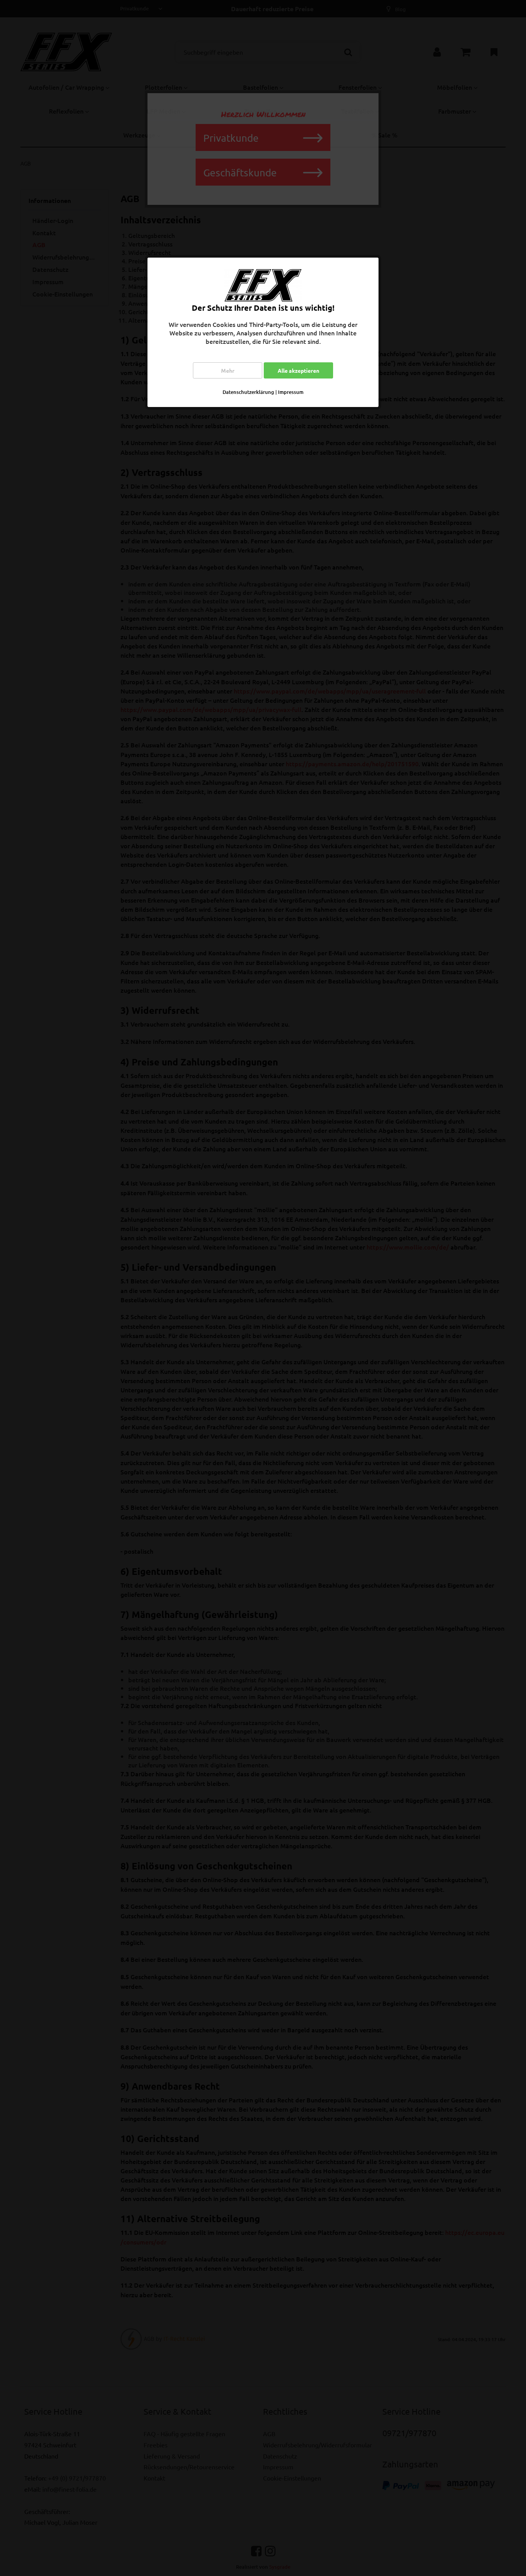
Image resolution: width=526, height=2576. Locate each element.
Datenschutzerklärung (248, 392)
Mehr (228, 370)
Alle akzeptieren (298, 370)
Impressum (291, 392)
